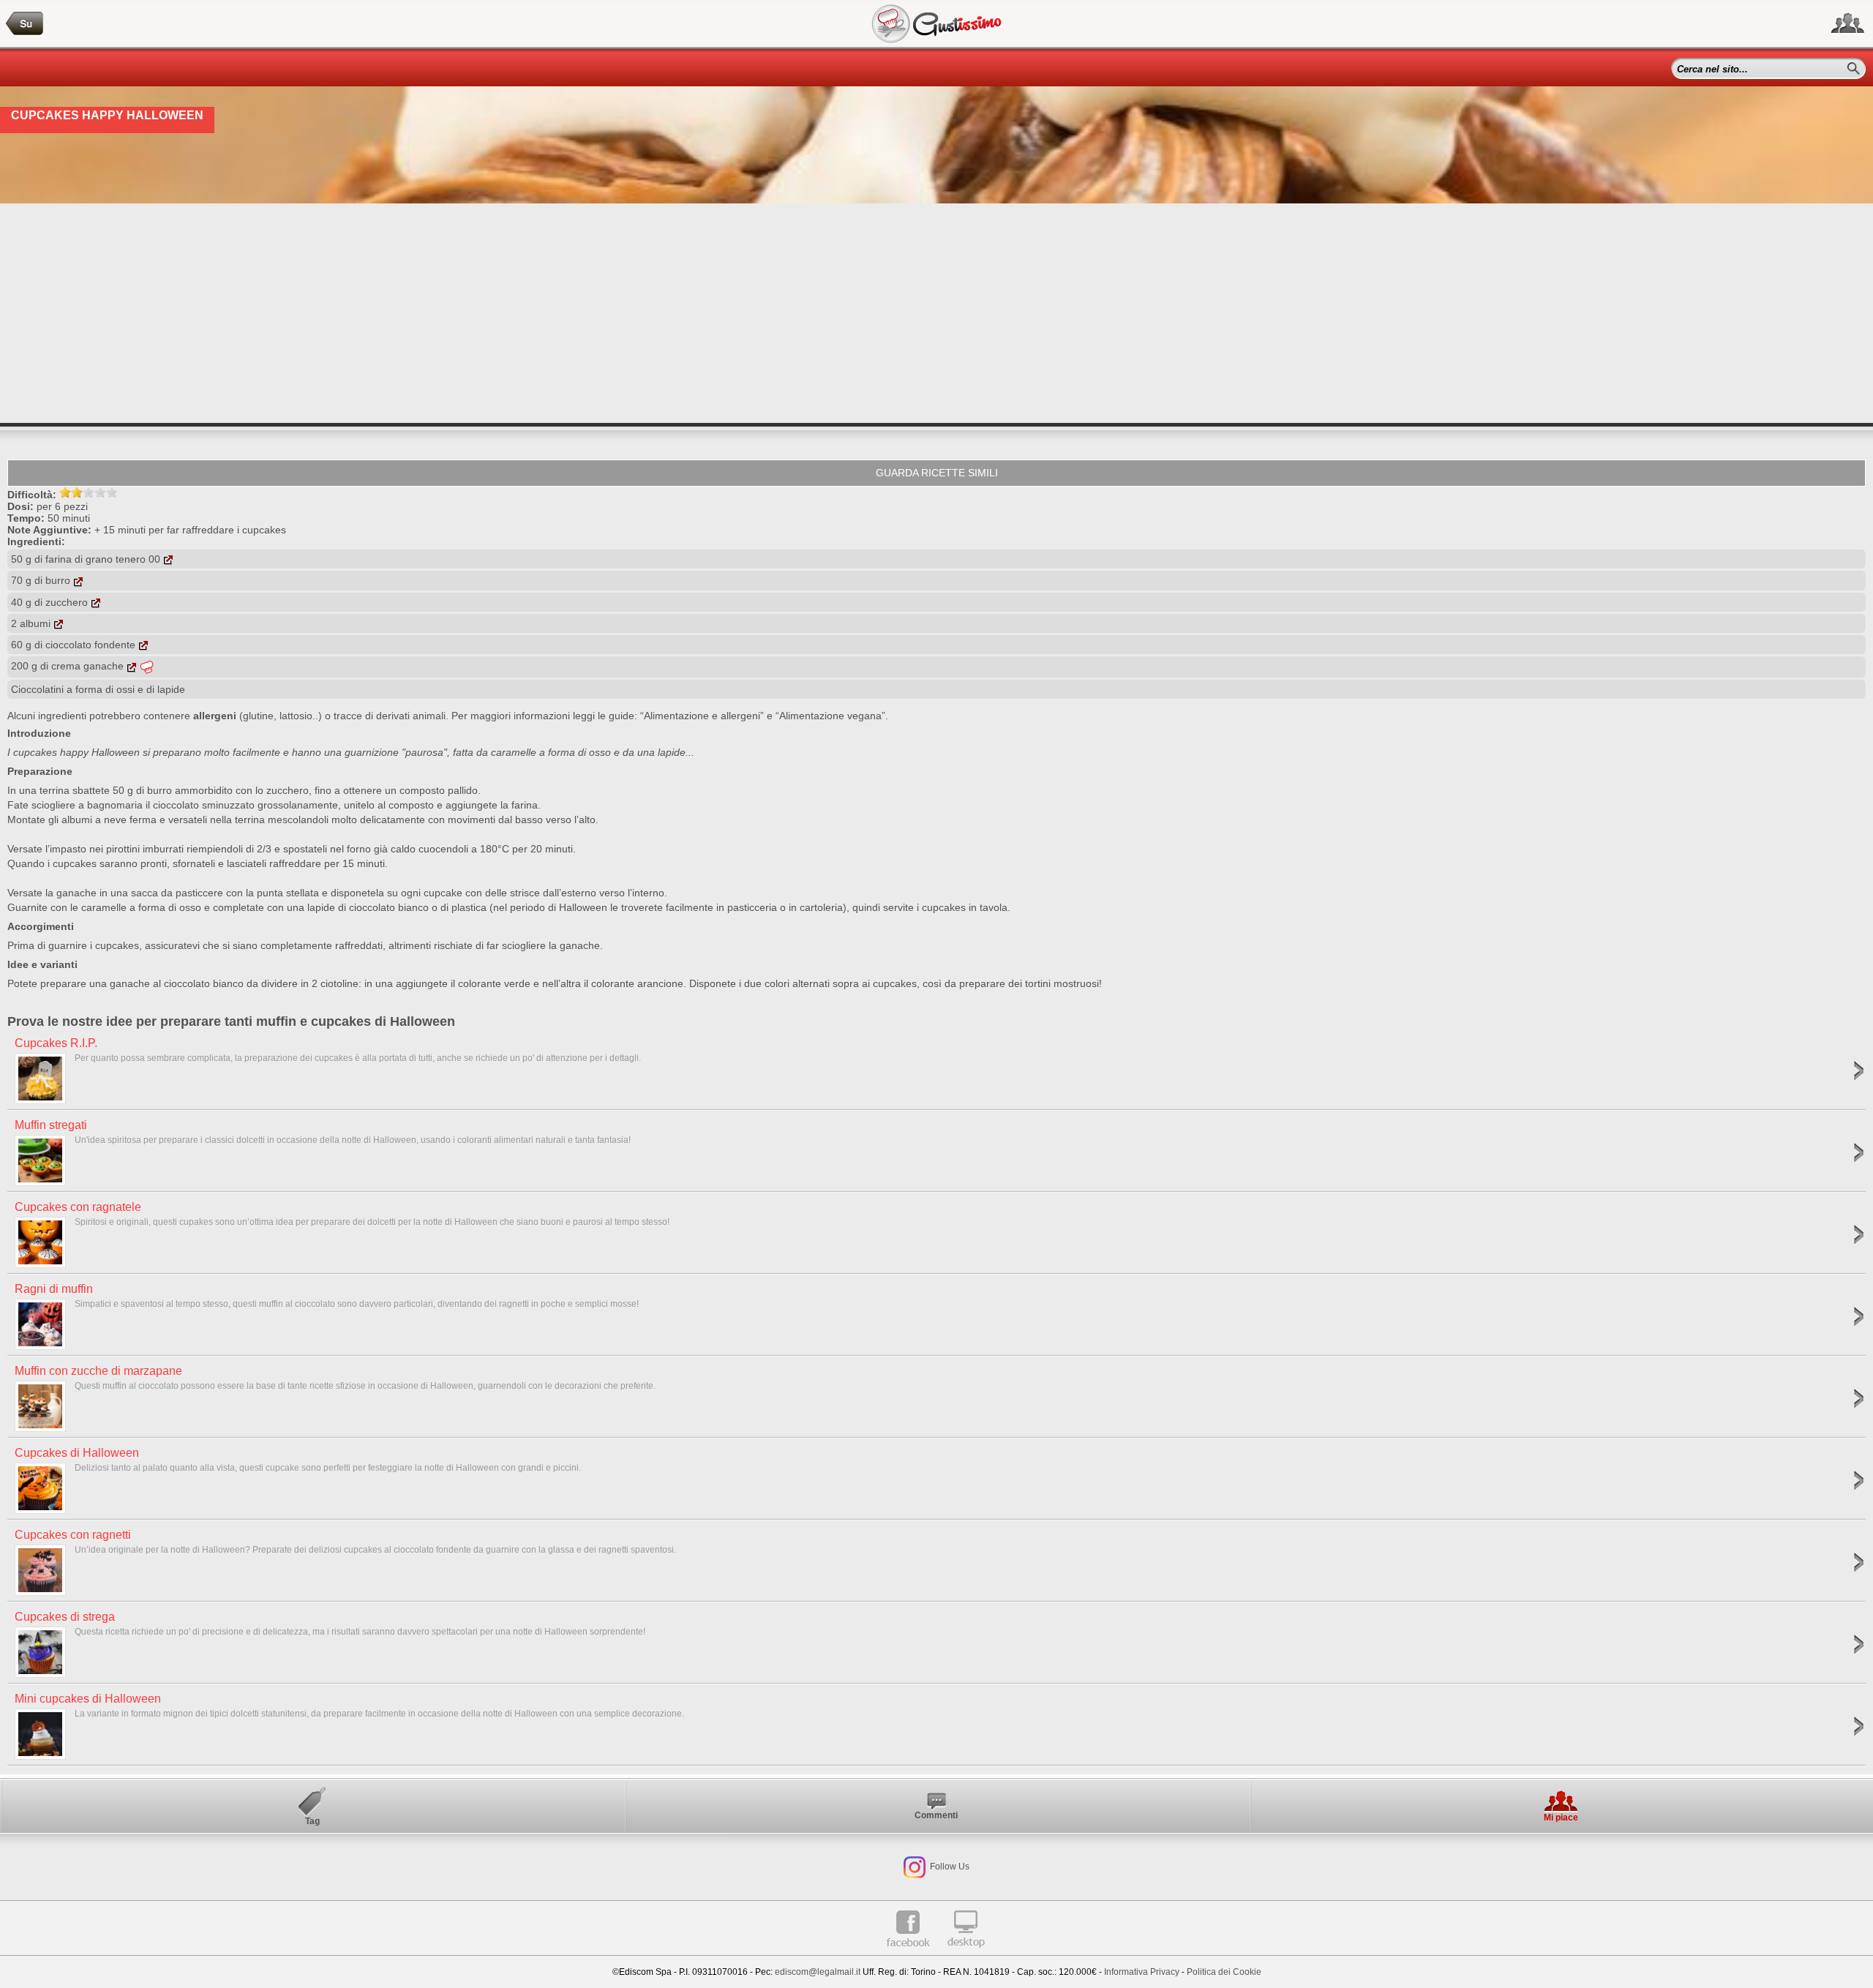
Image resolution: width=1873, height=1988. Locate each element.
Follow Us (949, 1867)
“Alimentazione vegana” (830, 716)
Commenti (936, 1815)
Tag (312, 1821)
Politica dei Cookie (1224, 1972)
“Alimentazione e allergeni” (702, 716)
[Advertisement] (936, 313)
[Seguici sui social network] (1848, 23)
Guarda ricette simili (937, 473)
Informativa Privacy (1142, 1972)
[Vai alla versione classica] (966, 1953)
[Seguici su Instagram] (915, 1867)
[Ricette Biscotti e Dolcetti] (25, 24)
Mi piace (1561, 1818)
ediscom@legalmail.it (818, 1972)
